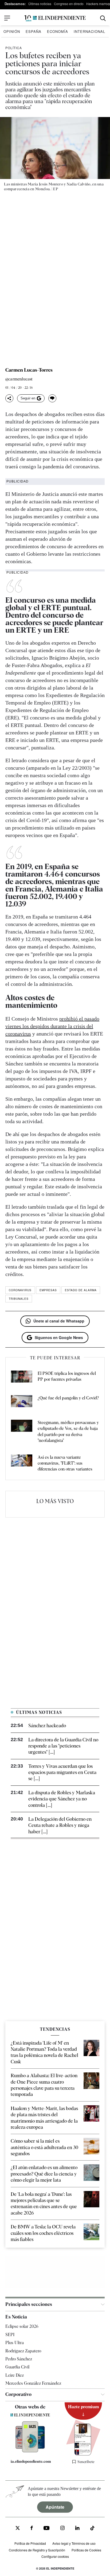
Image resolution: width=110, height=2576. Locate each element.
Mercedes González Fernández (33, 2383)
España (34, 31)
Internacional (89, 31)
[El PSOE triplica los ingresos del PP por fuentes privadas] (22, 1378)
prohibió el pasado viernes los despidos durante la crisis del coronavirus (52, 1026)
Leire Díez (15, 2375)
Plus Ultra (15, 2343)
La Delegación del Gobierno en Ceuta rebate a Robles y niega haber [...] (60, 1825)
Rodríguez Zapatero (23, 2351)
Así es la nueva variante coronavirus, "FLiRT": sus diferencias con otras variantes (65, 1463)
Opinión (12, 31)
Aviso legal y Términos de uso (74, 2543)
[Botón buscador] (103, 18)
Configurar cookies (55, 2556)
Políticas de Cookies (86, 2550)
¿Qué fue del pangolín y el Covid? (68, 1398)
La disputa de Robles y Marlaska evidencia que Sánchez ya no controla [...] (62, 1799)
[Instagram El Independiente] (62, 2529)
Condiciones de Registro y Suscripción (37, 2550)
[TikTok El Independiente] (92, 2529)
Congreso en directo (69, 4)
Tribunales (19, 1299)
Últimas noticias (40, 4)
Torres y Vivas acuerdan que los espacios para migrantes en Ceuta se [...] (62, 1772)
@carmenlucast (19, 379)
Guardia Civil (17, 2367)
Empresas (48, 1290)
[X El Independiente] (18, 2529)
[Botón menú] (7, 18)
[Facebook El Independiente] (32, 2529)
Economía (58, 31)
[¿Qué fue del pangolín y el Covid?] (22, 1402)
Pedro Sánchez (19, 2359)
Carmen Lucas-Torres (29, 370)
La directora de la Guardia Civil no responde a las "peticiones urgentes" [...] (63, 1746)
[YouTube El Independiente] (47, 2529)
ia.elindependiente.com (31, 2461)
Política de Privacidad (30, 2543)
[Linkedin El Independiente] (77, 2529)
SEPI (10, 2335)
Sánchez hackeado (47, 1725)
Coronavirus (20, 1290)
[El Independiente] (55, 18)
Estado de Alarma (81, 1290)
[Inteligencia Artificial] (30, 2451)
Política (14, 48)
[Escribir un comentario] (52, 398)
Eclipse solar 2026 (22, 2326)
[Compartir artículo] (9, 398)
